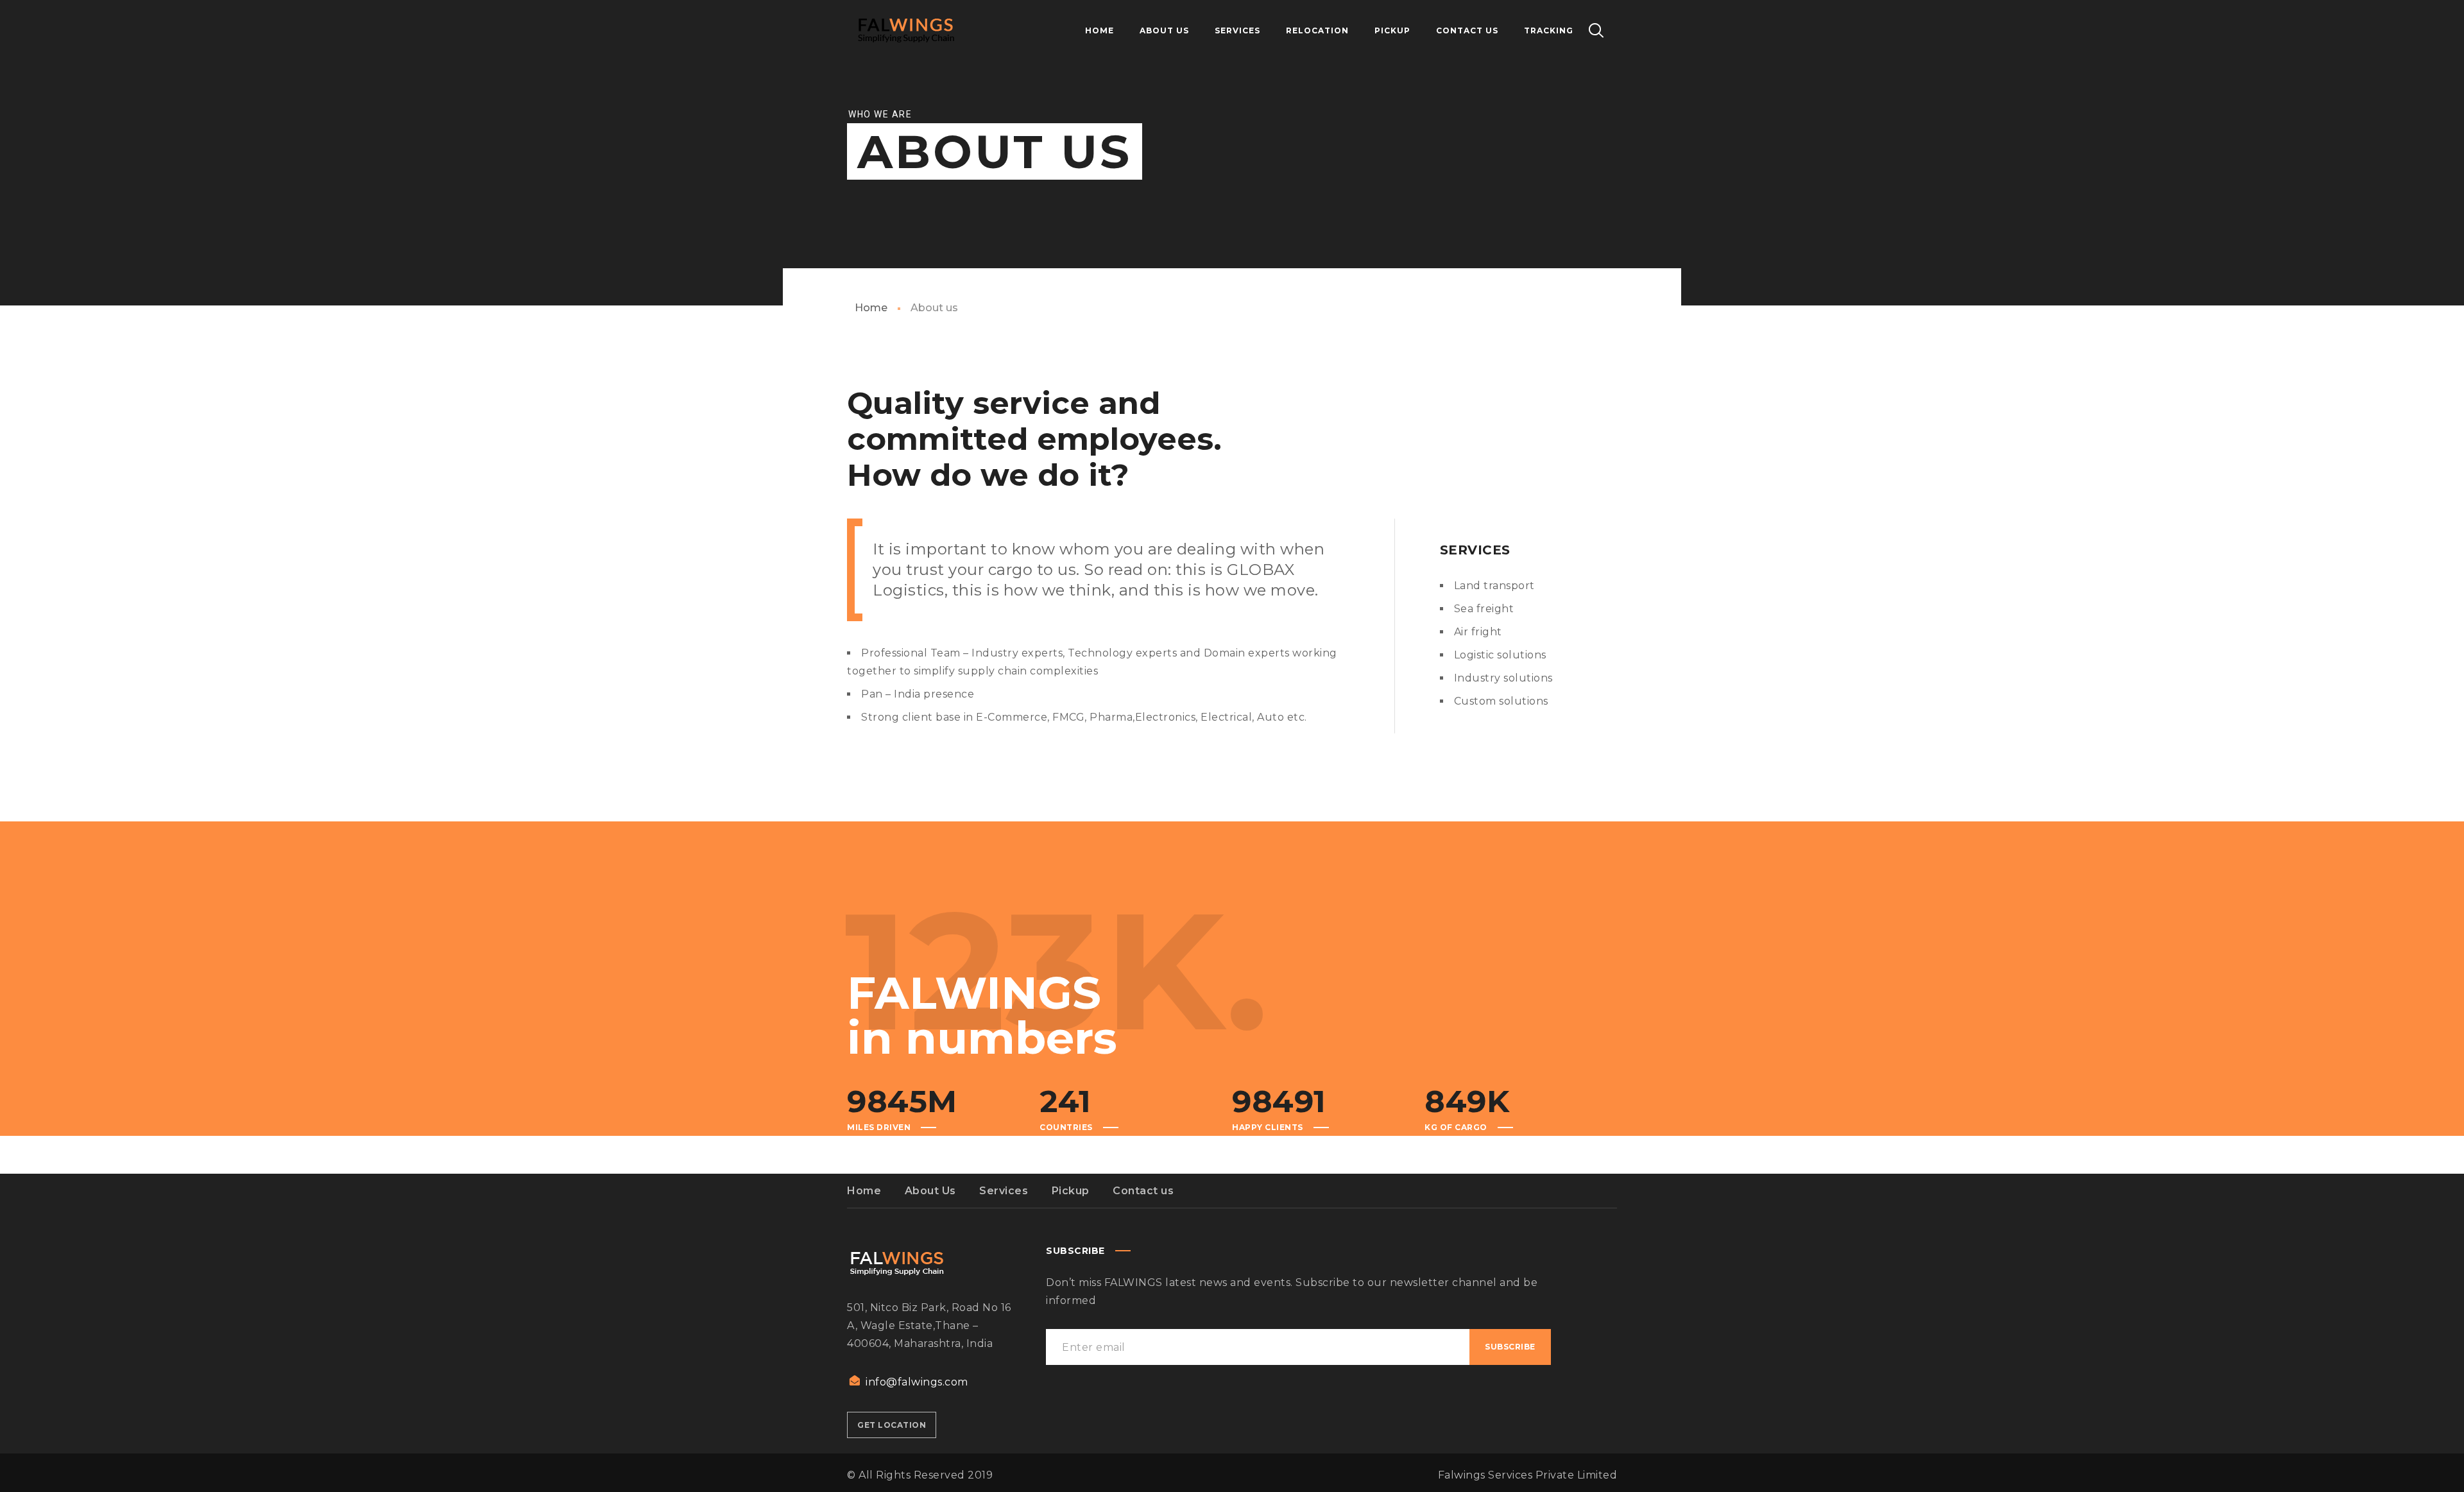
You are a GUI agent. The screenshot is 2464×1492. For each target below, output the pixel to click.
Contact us (1143, 1191)
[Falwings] (906, 31)
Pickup (1071, 1191)
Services (1004, 1191)
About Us (930, 1191)
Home (871, 308)
